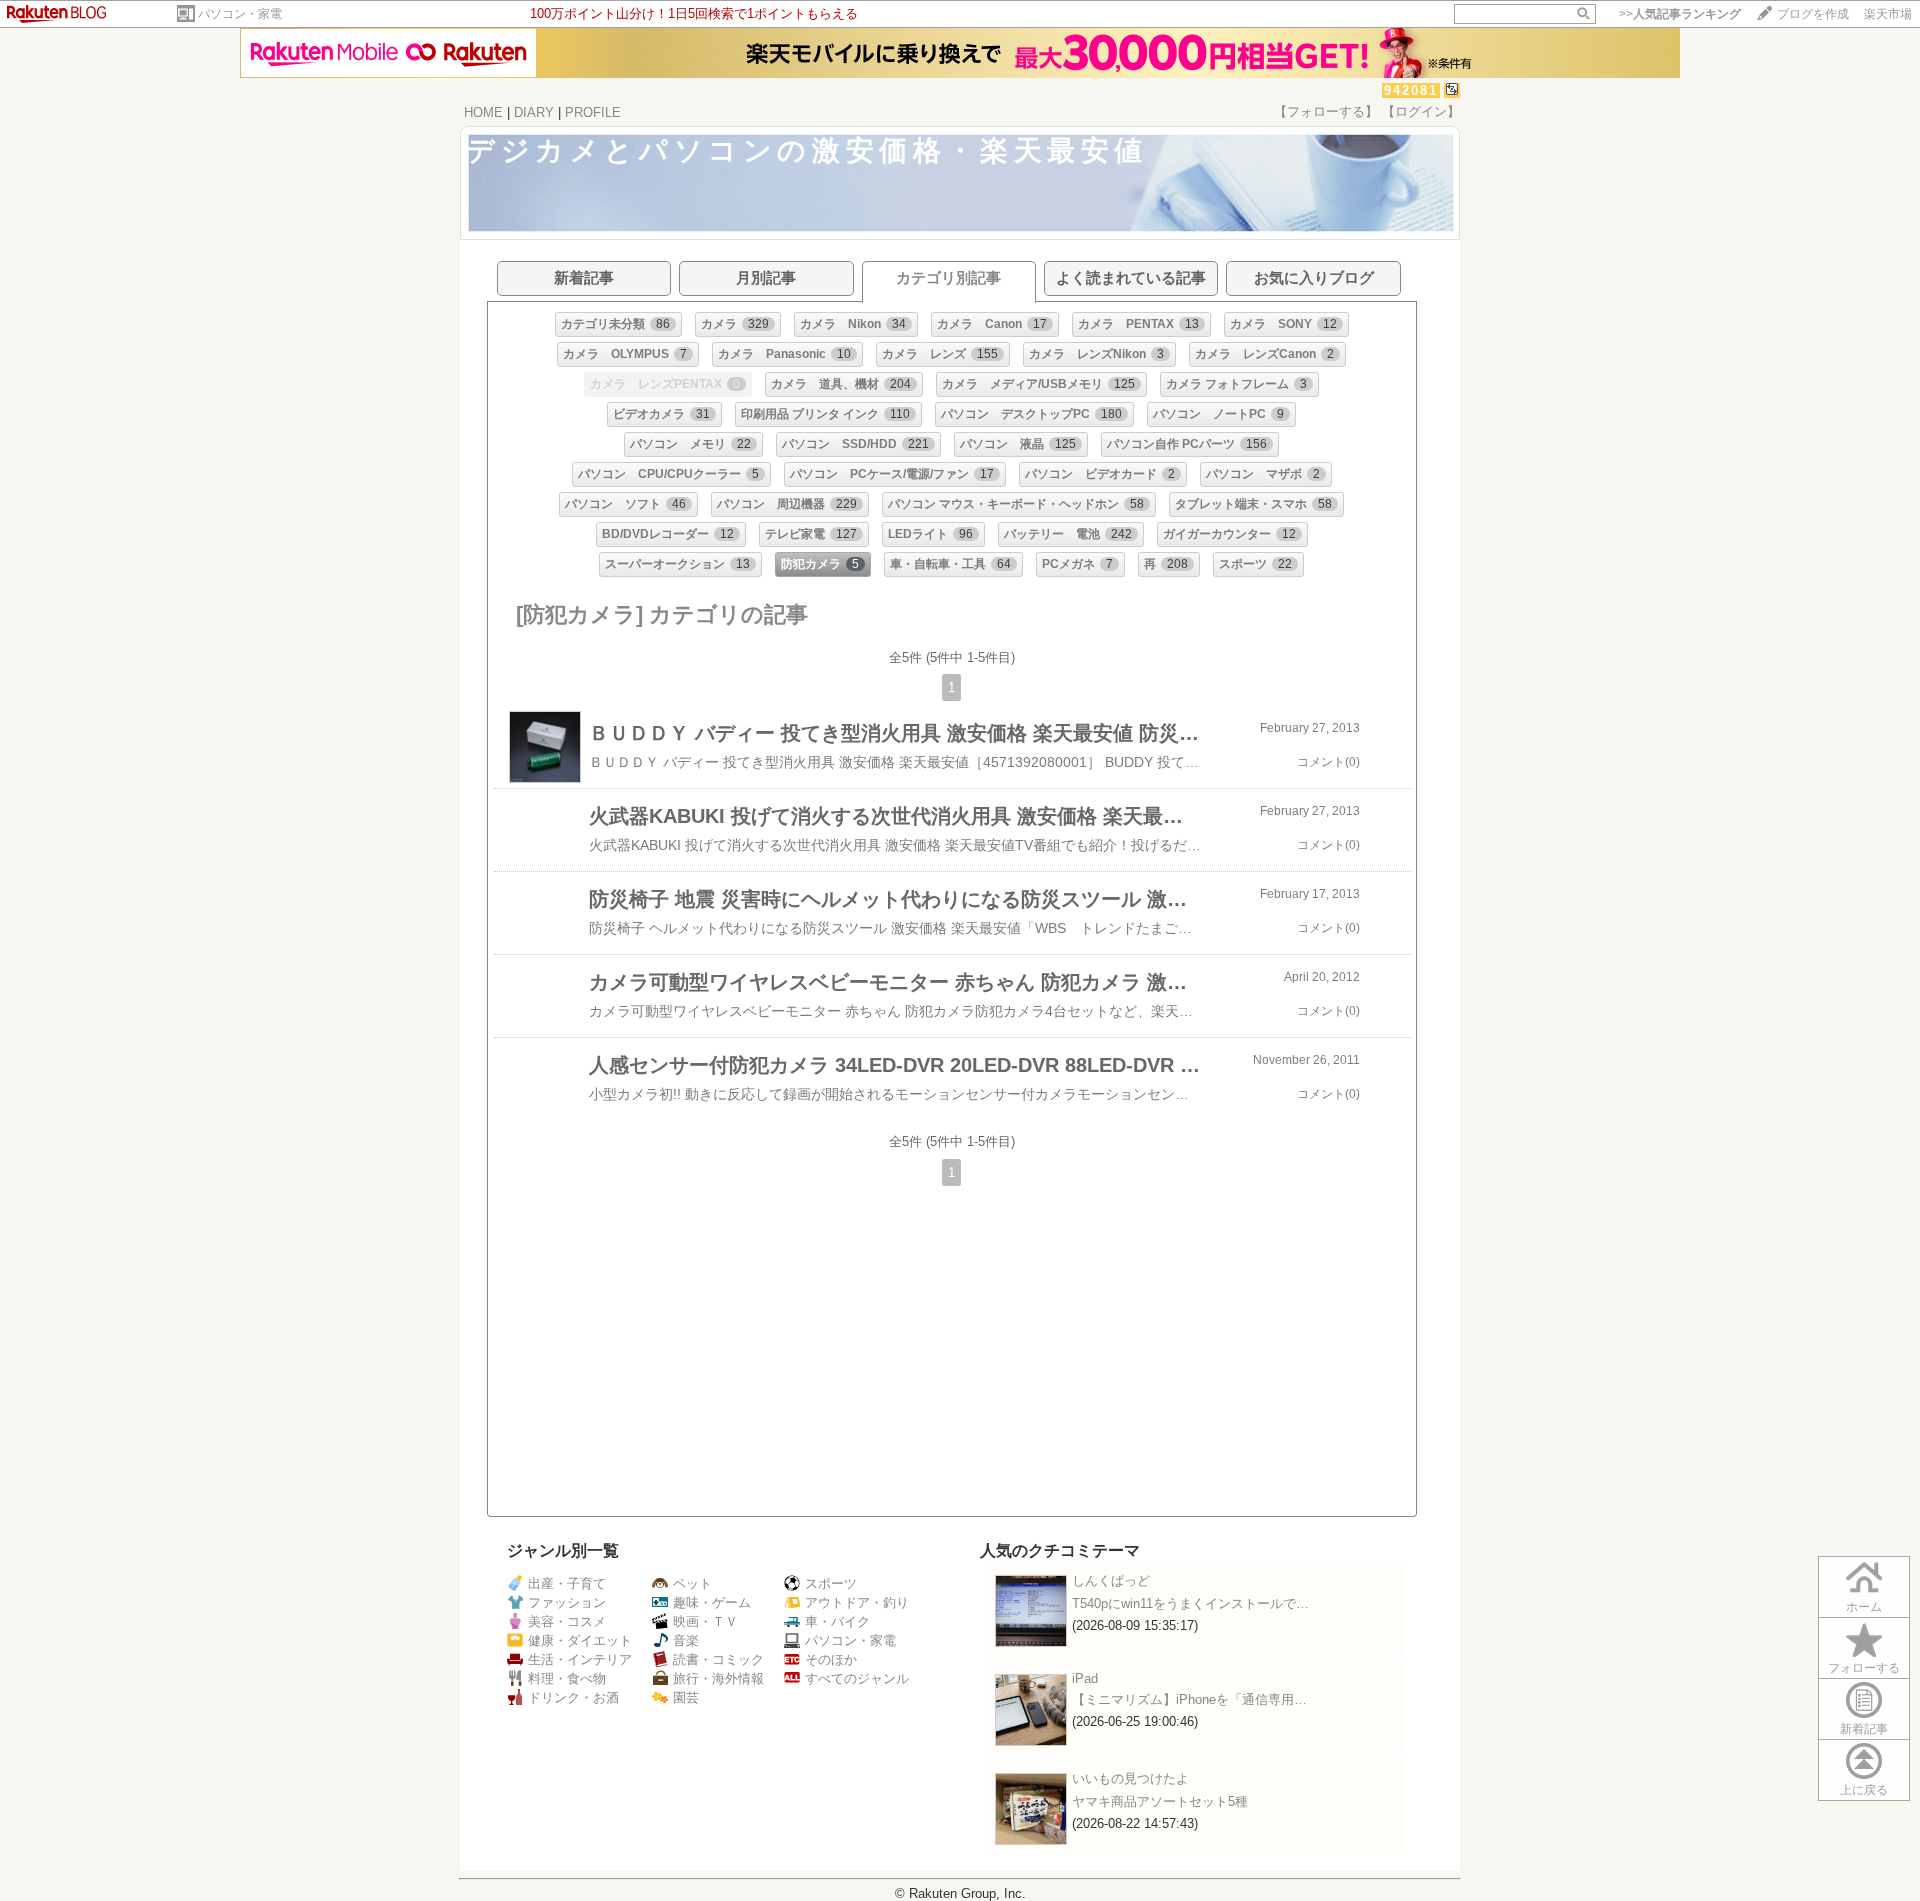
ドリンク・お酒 (573, 1697)
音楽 (686, 1640)
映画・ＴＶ (705, 1621)
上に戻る (1864, 1790)
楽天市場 (1888, 14)
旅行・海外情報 (718, 1678)
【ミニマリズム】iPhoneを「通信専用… (1189, 1699)
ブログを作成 (1813, 14)
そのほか (831, 1659)
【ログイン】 (1421, 111)
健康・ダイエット (580, 1640)
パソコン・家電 (240, 14)
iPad (1085, 1678)
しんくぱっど (1111, 1580)
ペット (692, 1583)
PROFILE (593, 112)
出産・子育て (567, 1583)
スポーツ (831, 1583)
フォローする (1864, 1668)
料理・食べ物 (567, 1678)
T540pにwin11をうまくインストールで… (1190, 1603)
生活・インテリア (580, 1659)
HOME (483, 112)
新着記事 (1864, 1729)
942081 (1411, 90)
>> (1680, 14)
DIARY (534, 112)
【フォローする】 (1326, 111)
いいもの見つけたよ (1130, 1778)
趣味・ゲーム (712, 1602)
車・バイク (837, 1621)
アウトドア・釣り (857, 1602)
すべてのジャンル (857, 1678)
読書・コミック (718, 1659)
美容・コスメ (567, 1621)
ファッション (567, 1602)
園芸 (686, 1697)
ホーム (1864, 1607)
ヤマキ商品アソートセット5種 (1160, 1801)
